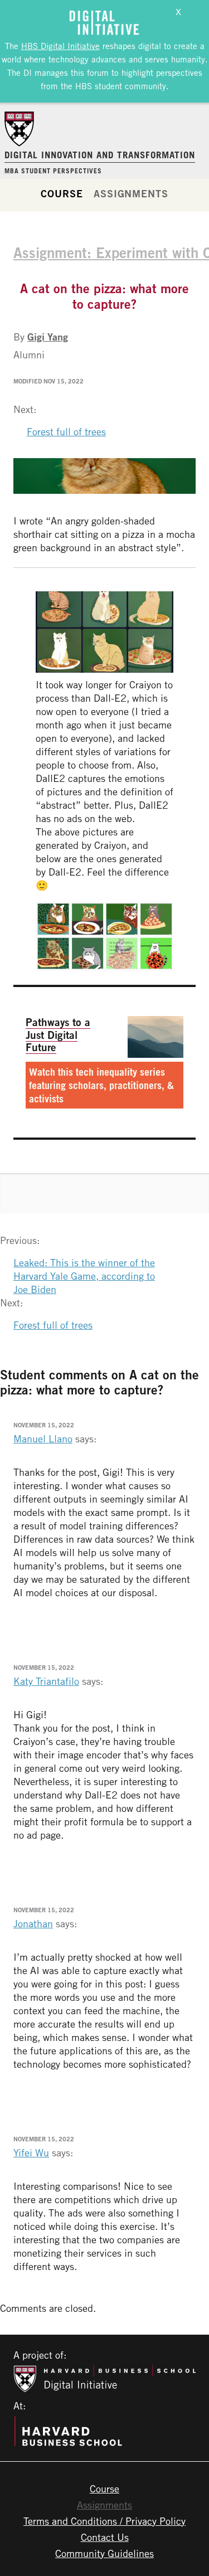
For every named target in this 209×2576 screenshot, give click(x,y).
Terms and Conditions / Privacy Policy (104, 2521)
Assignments (131, 193)
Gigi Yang (48, 337)
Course (62, 193)
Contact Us (105, 2537)
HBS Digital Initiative (60, 46)
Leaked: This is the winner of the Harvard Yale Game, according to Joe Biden (84, 1276)
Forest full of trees (66, 431)
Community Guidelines (104, 2553)
